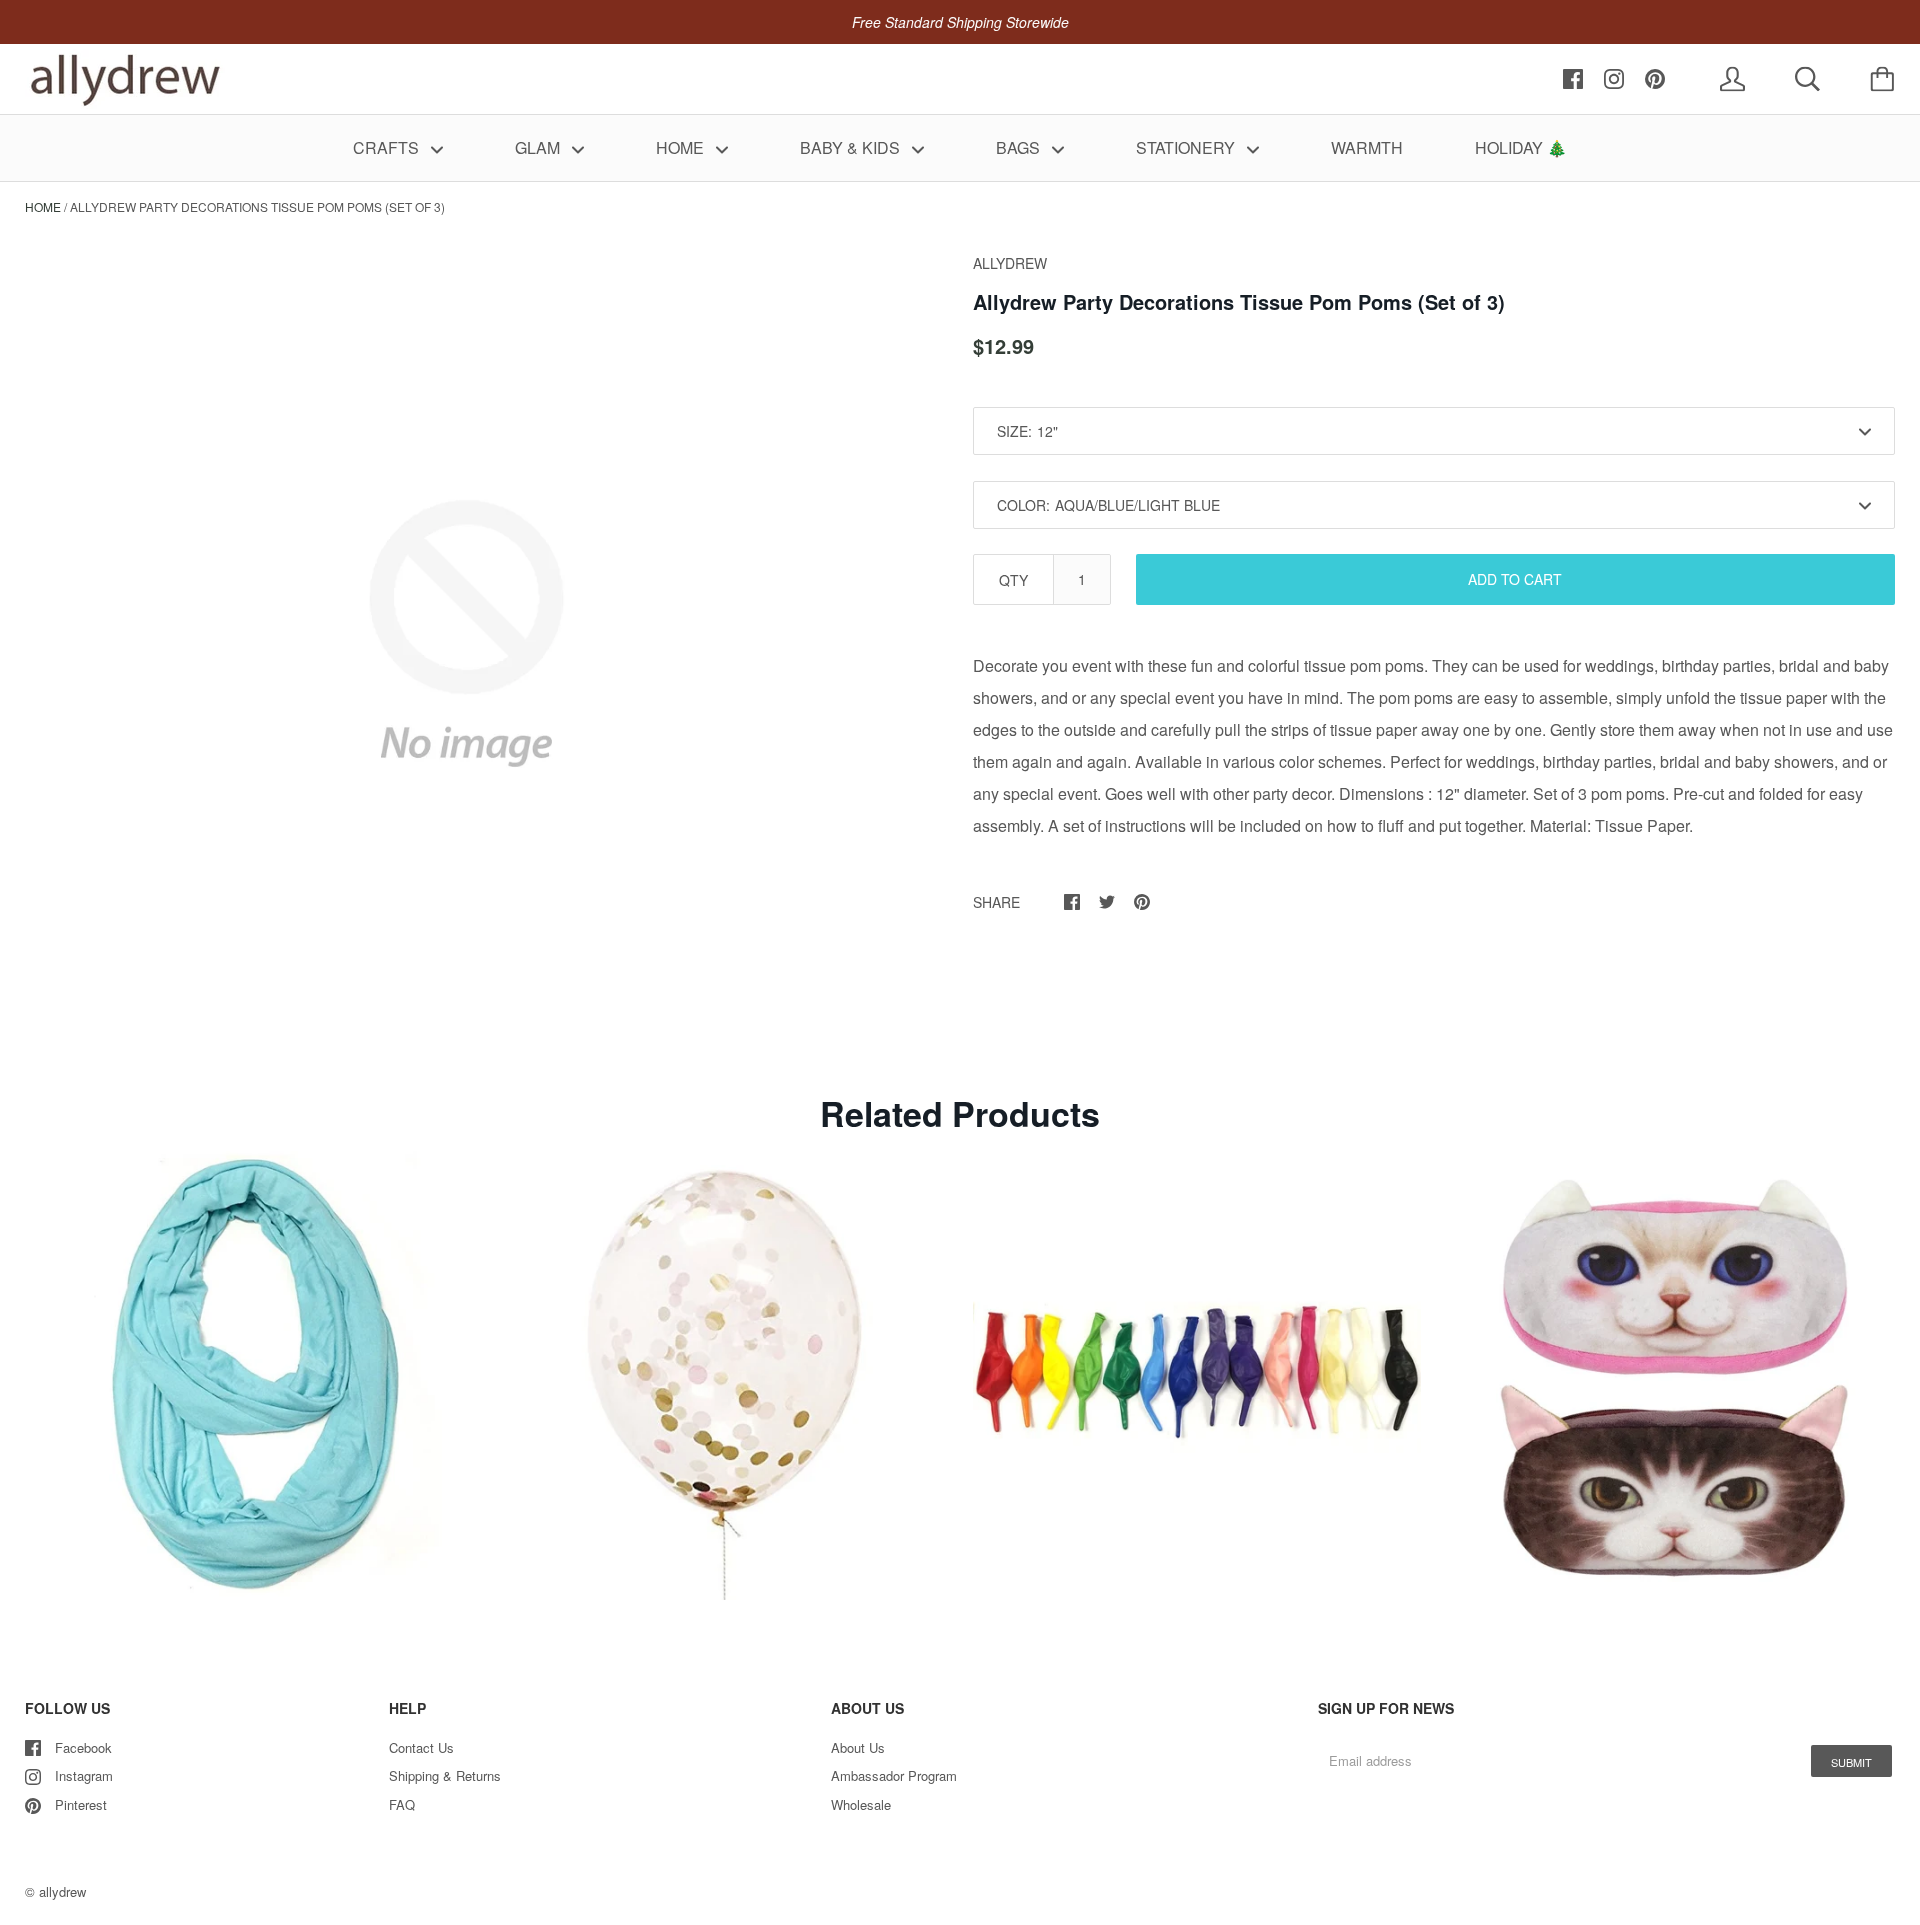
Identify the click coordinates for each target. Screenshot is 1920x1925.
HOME (682, 147)
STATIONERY (1187, 147)
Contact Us (421, 1747)
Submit (1851, 1762)
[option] (466, 633)
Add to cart (1515, 579)
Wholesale (861, 1804)
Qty (1013, 580)
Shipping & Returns (445, 1775)
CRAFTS (388, 147)
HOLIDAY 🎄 (1521, 147)
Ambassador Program (894, 1775)
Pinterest (81, 1804)
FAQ (402, 1804)
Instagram (84, 1775)
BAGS (1020, 147)
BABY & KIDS (852, 147)
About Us (858, 1747)
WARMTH (1367, 147)
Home (43, 206)
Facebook (83, 1747)
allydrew (62, 1891)
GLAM (539, 147)
